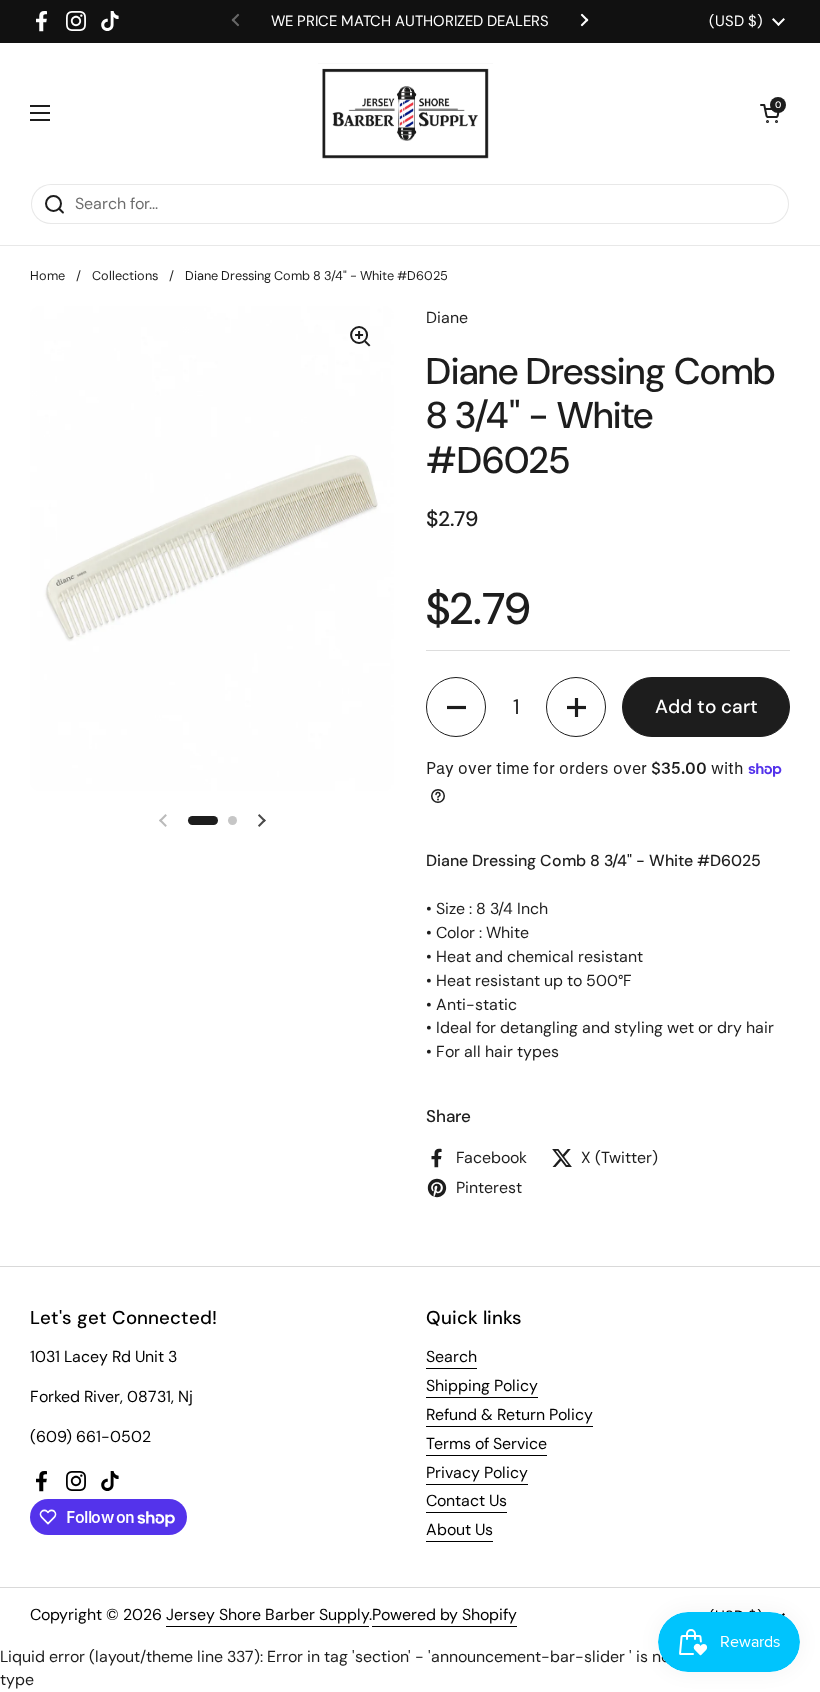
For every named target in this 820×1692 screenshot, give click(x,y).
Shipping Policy (482, 1385)
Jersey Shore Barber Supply (267, 1614)
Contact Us (466, 1500)
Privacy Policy (477, 1472)
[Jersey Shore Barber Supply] (405, 113)
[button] (770, 113)
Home (47, 275)
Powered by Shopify (444, 1614)
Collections (125, 275)
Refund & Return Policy (509, 1414)
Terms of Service (486, 1443)
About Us (459, 1529)
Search (451, 1356)
